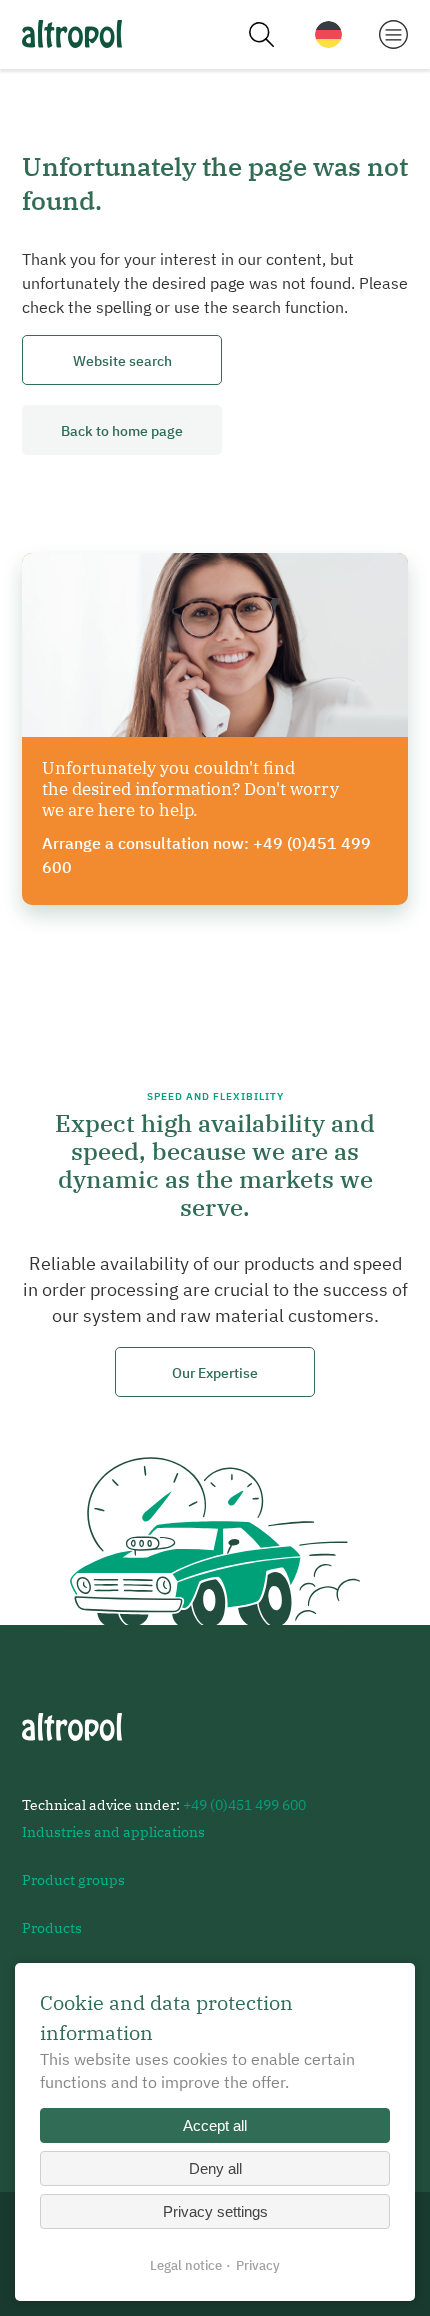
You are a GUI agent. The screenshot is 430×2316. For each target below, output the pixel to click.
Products (52, 1927)
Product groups (73, 1879)
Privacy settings (215, 2211)
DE (328, 34)
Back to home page (122, 430)
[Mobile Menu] (393, 33)
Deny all (215, 2168)
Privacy (258, 2265)
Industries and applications (113, 1831)
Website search (122, 360)
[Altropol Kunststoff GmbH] (72, 34)
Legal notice (186, 2265)
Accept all (215, 2125)
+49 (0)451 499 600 (244, 1804)
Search (261, 35)
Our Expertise (215, 1372)
